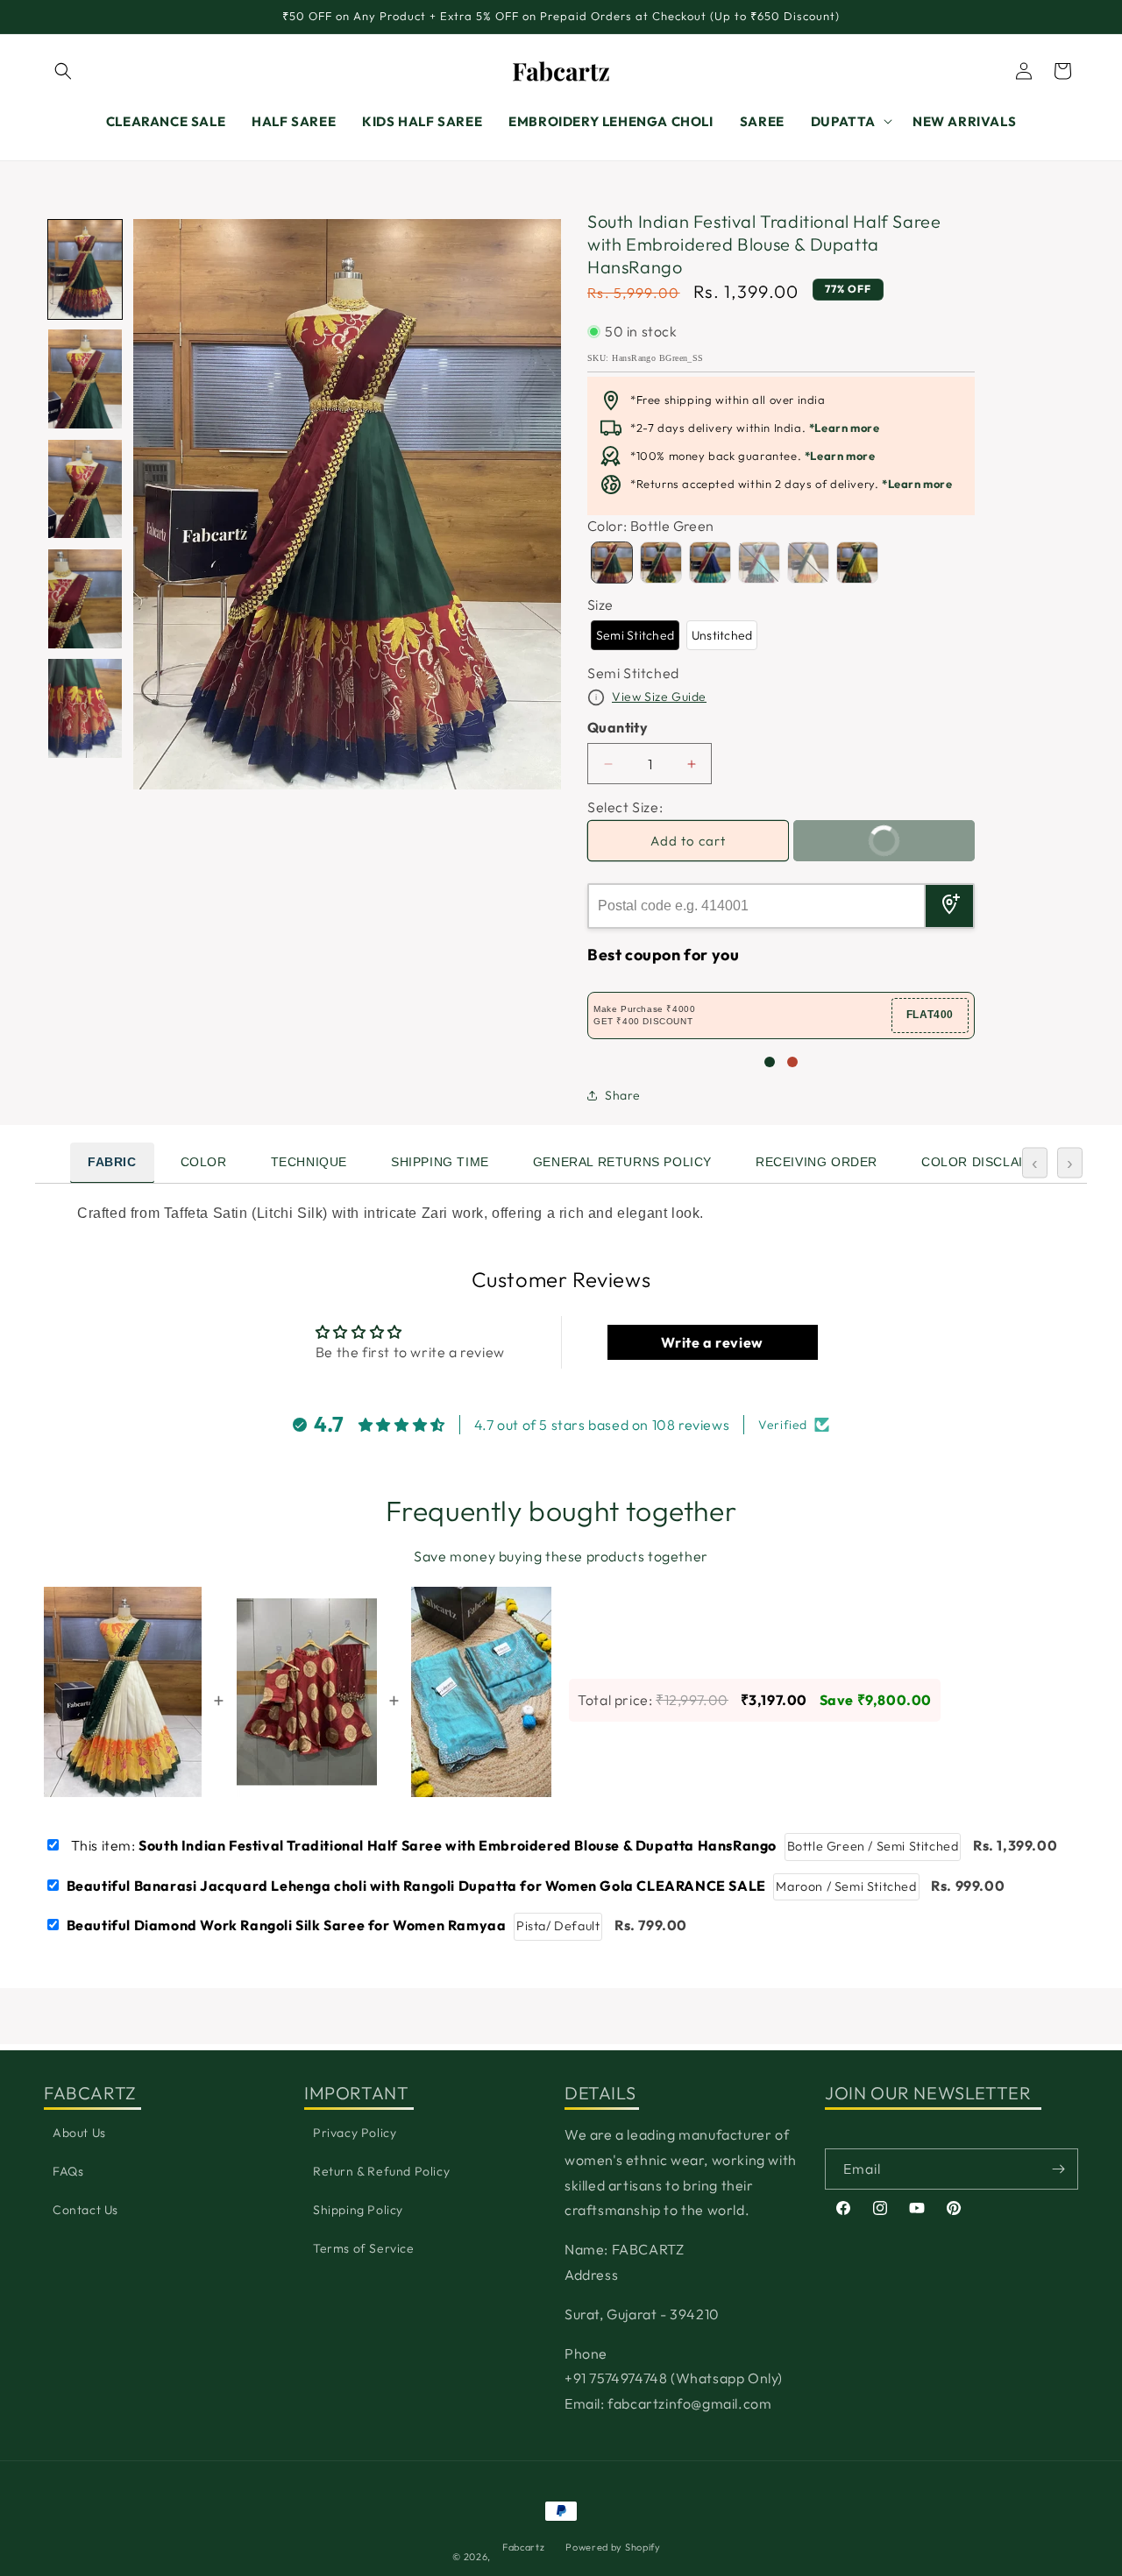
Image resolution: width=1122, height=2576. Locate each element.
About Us (79, 2133)
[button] (63, 71)
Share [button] (623, 1095)
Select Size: (625, 807)
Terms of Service (364, 2248)
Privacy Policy (355, 2133)
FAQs (68, 2171)
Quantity (618, 727)
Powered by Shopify (613, 2547)
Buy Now (915, 835)
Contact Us (85, 2210)
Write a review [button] (712, 1342)
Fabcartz (524, 2547)
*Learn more (845, 428)
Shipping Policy (358, 2210)
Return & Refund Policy (381, 2171)
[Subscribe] (1058, 2169)
